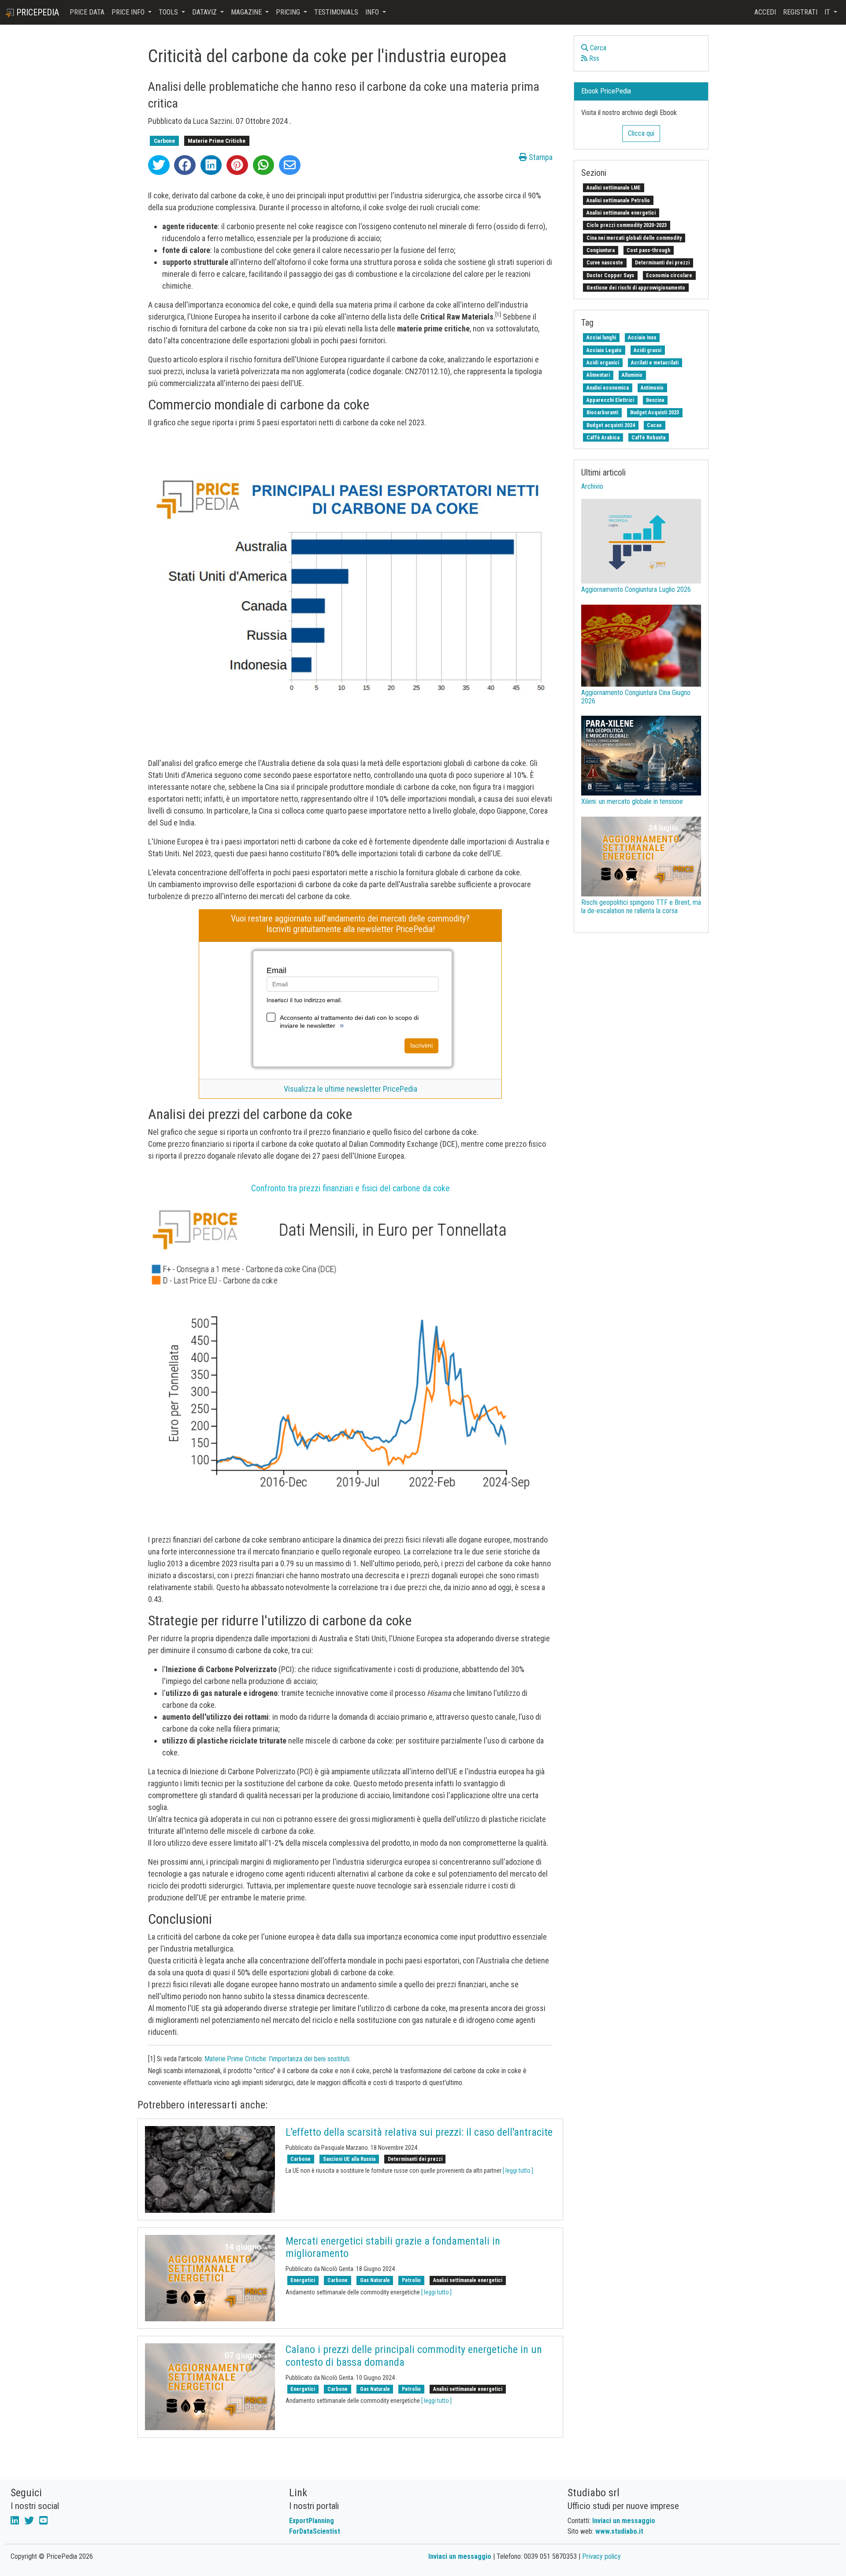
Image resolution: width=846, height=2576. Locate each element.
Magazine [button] (247, 12)
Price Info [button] (129, 12)
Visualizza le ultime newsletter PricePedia (351, 1089)
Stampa (540, 157)
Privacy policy (601, 2556)
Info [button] (373, 12)
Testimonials (336, 12)
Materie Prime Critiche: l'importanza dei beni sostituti (277, 2059)
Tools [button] (169, 12)
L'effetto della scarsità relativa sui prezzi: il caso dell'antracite (419, 2132)
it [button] (828, 12)
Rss (593, 58)
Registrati (800, 12)
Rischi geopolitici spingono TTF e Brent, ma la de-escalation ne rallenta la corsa (641, 907)
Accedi (765, 12)
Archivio (592, 486)
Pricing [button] (289, 12)
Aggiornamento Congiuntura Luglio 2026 (636, 589)
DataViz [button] (205, 12)
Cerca (597, 48)
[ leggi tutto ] (518, 2171)
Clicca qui (641, 133)
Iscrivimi (421, 1045)
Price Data (87, 12)
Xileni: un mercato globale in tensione (632, 801)
